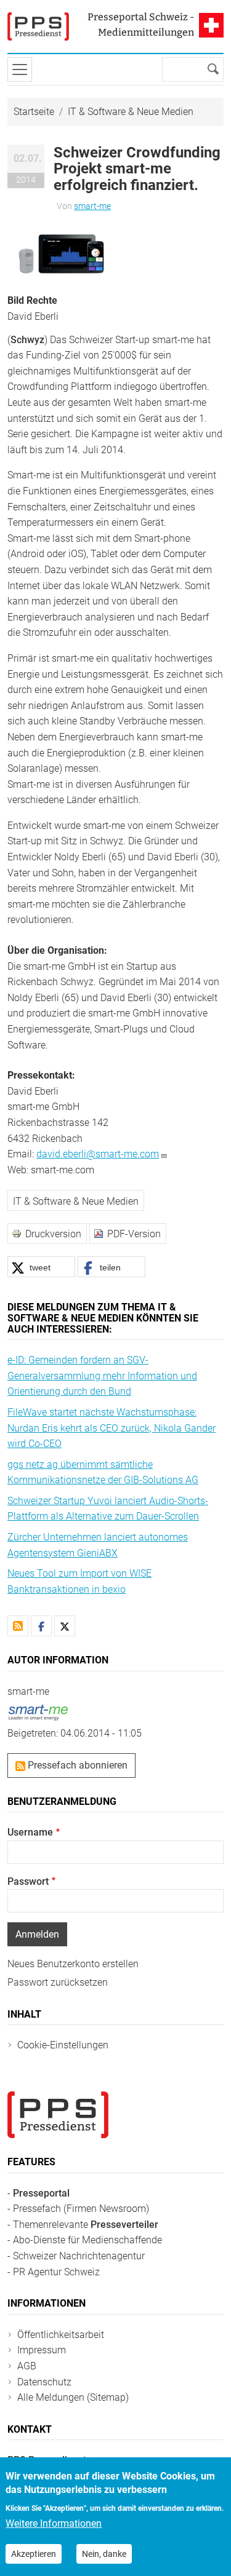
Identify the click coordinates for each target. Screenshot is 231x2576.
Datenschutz (44, 2382)
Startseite (34, 112)
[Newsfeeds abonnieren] (18, 1626)
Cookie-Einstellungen (63, 2045)
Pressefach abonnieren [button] (76, 1765)
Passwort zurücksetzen (58, 1982)
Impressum (42, 2350)
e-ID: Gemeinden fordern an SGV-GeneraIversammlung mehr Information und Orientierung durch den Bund (102, 1376)
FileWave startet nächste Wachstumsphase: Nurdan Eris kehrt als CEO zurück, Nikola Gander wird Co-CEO (111, 1428)
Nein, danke (104, 2554)
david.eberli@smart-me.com (98, 1154)
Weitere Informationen (54, 2523)
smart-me (92, 206)
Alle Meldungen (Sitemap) (73, 2397)
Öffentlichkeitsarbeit (61, 2335)
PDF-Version (134, 1234)
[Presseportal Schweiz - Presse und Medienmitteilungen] (38, 26)
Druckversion (53, 1234)
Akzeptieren (34, 2554)
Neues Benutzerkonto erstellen (73, 1964)
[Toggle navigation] (20, 69)
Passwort (28, 1881)
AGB (27, 2366)
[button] (63, 252)
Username (30, 1832)
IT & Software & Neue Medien (131, 112)
